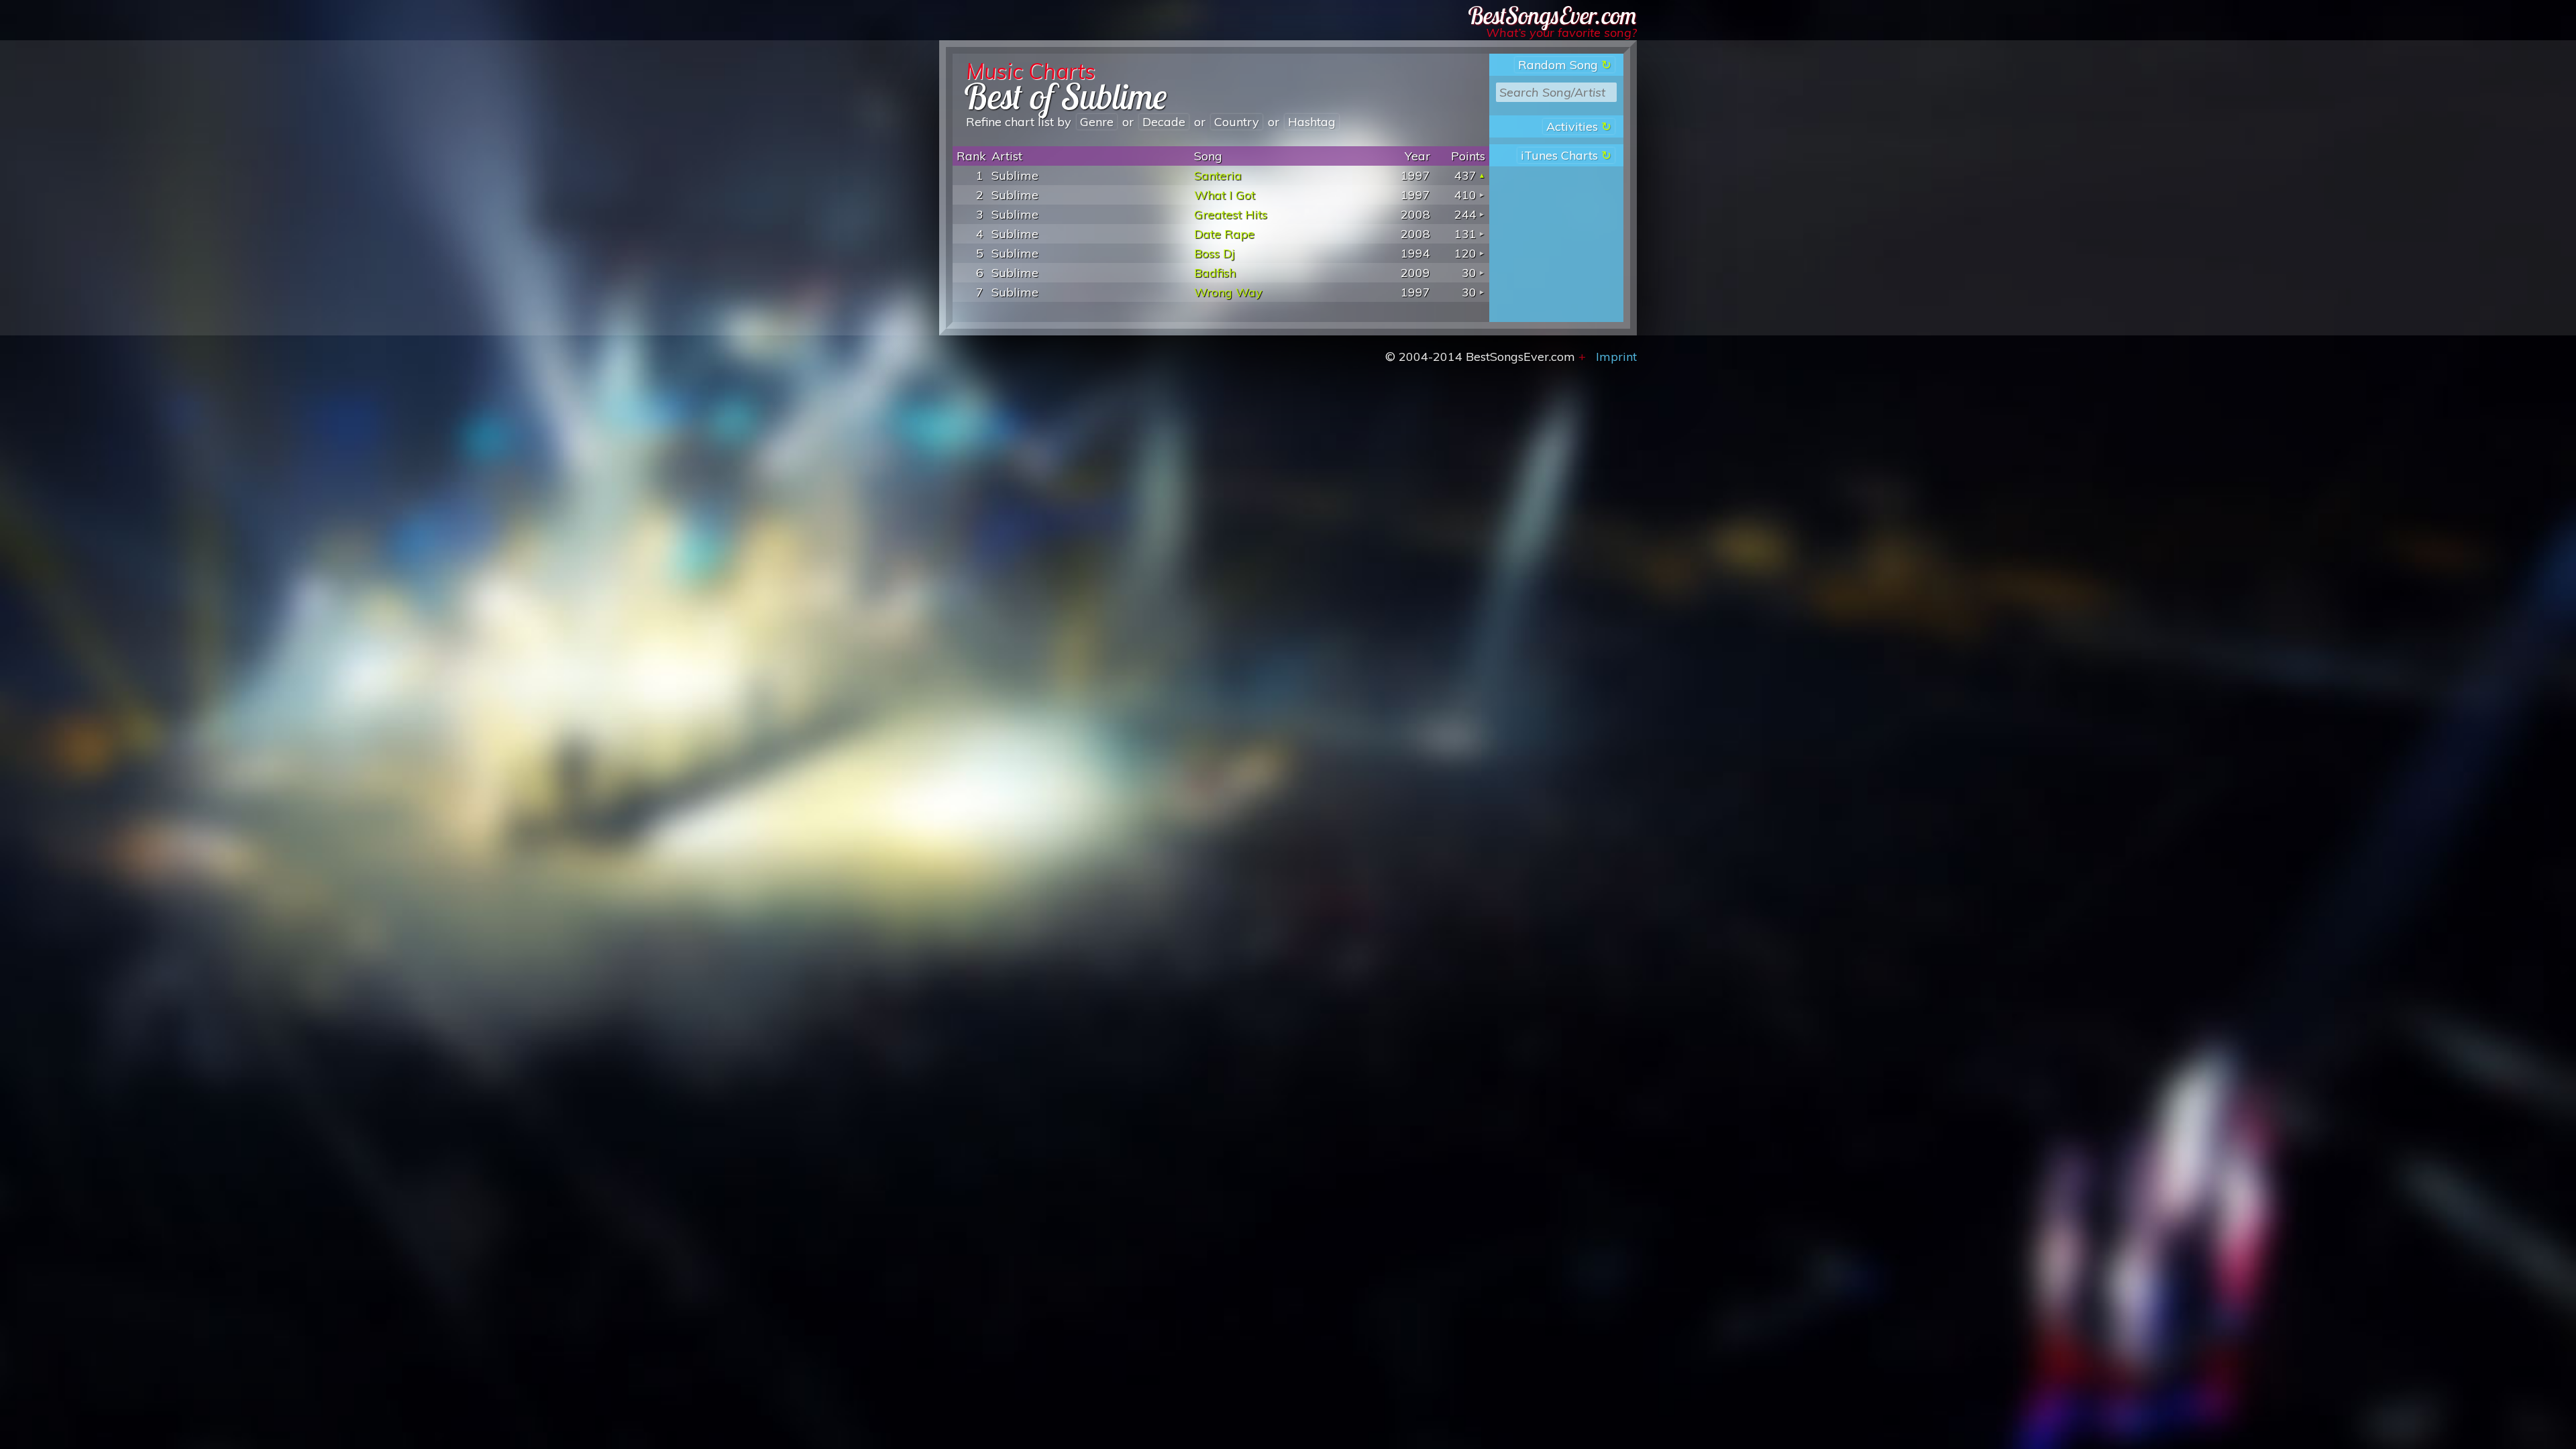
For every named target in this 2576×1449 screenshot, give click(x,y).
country (1237, 122)
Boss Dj (1215, 253)
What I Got (1225, 195)
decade (1164, 122)
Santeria (1218, 175)
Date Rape (1224, 234)
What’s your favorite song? (1561, 33)
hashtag (1312, 122)
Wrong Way (1228, 292)
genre (1097, 122)
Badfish (1215, 273)
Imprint (1616, 357)
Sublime (1015, 175)
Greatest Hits (1231, 214)
